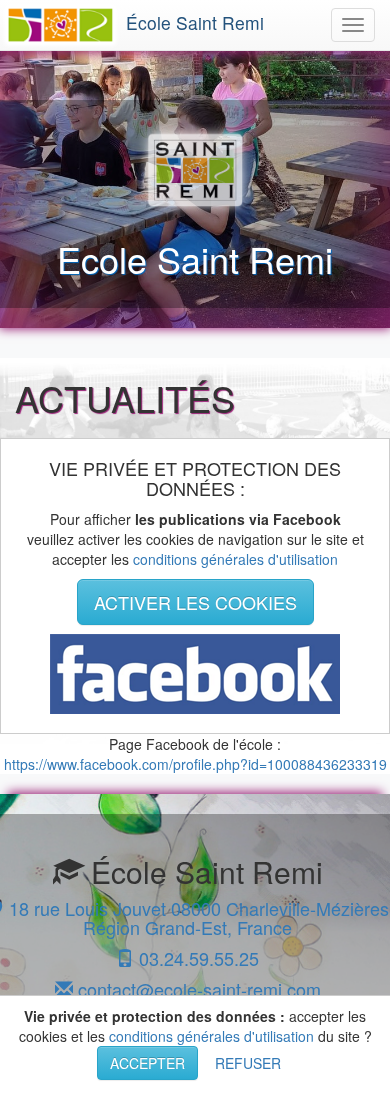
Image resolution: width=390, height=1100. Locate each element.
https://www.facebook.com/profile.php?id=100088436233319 (195, 764)
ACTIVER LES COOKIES (195, 602)
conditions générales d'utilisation (235, 559)
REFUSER (248, 1063)
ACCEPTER (147, 1063)
